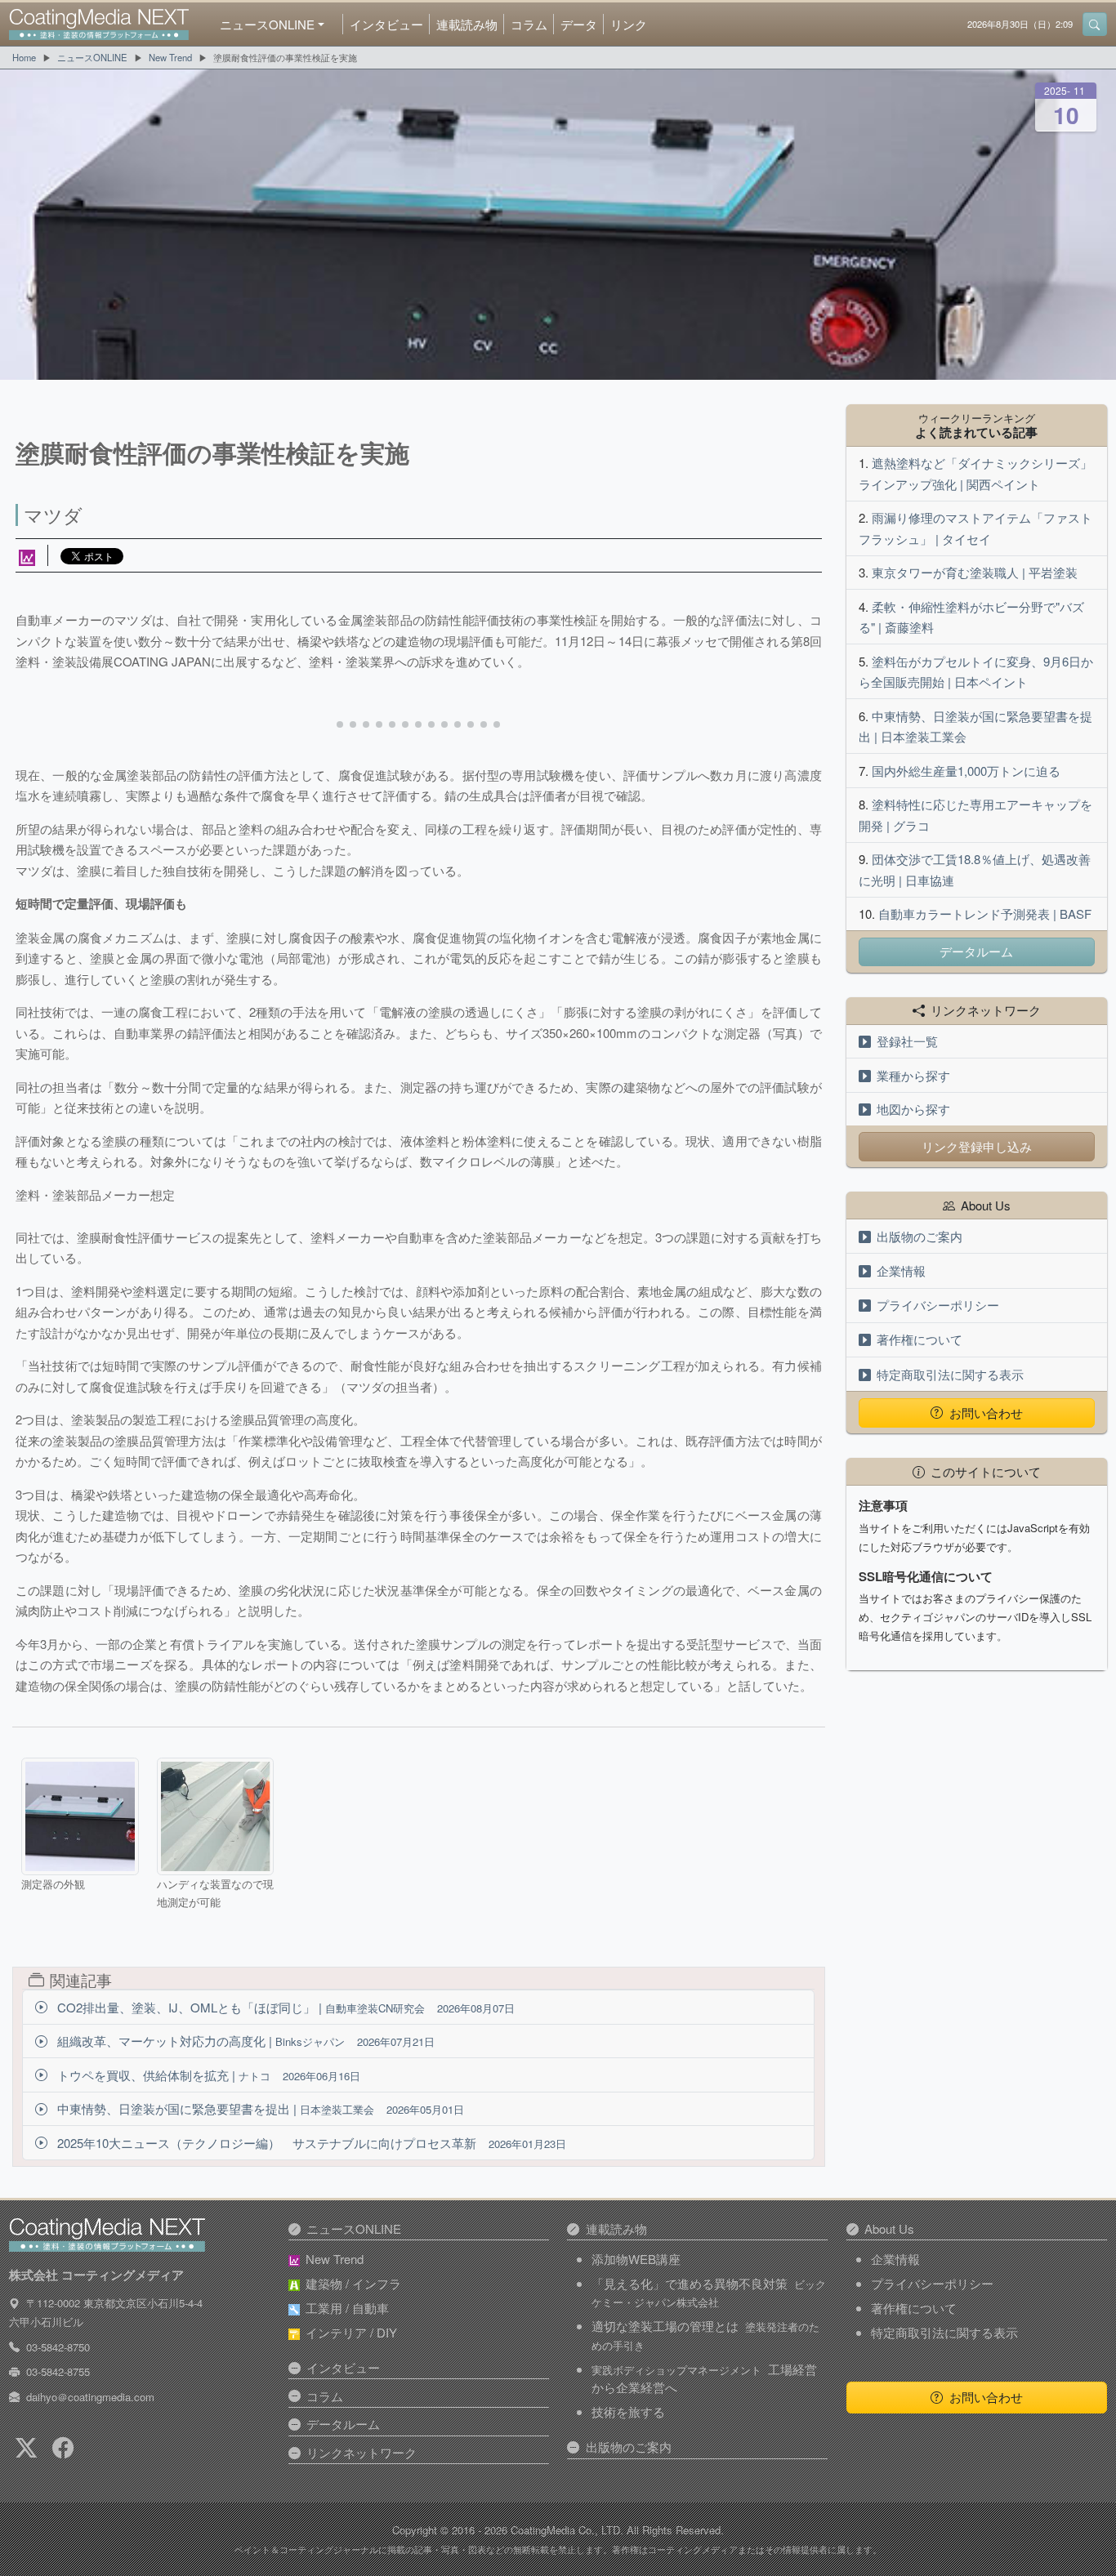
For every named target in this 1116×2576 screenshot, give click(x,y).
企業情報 (901, 1270)
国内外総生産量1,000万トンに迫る (966, 771)
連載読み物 (467, 24)
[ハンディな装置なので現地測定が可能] (215, 1816)
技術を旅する (628, 2411)
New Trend (170, 57)
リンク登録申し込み (977, 1146)
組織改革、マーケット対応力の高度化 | (244, 2041)
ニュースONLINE (92, 57)
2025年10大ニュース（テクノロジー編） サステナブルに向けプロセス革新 (310, 2143)
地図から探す (913, 1109)
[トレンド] (27, 555)
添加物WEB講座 (636, 2259)
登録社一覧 (907, 1041)
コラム (529, 24)
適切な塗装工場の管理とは (705, 2335)
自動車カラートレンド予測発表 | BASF (985, 914)
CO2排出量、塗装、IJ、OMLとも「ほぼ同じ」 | (284, 2007)
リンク (629, 24)
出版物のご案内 (920, 1236)
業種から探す (913, 1075)
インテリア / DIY (351, 2332)
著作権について (920, 1339)
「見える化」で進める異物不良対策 (709, 2293)
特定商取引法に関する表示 (950, 1374)
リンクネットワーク (362, 2452)
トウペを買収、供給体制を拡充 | (207, 2075)
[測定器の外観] (80, 1816)
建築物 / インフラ (353, 2283)
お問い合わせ (986, 1413)
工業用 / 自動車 (347, 2308)
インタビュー (386, 24)
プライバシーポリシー (938, 1305)
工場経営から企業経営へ (704, 2378)
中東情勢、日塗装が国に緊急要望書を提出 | (259, 2108)
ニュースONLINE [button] (267, 24)
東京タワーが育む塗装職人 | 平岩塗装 (975, 572)
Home (24, 57)
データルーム (976, 951)
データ (579, 24)
